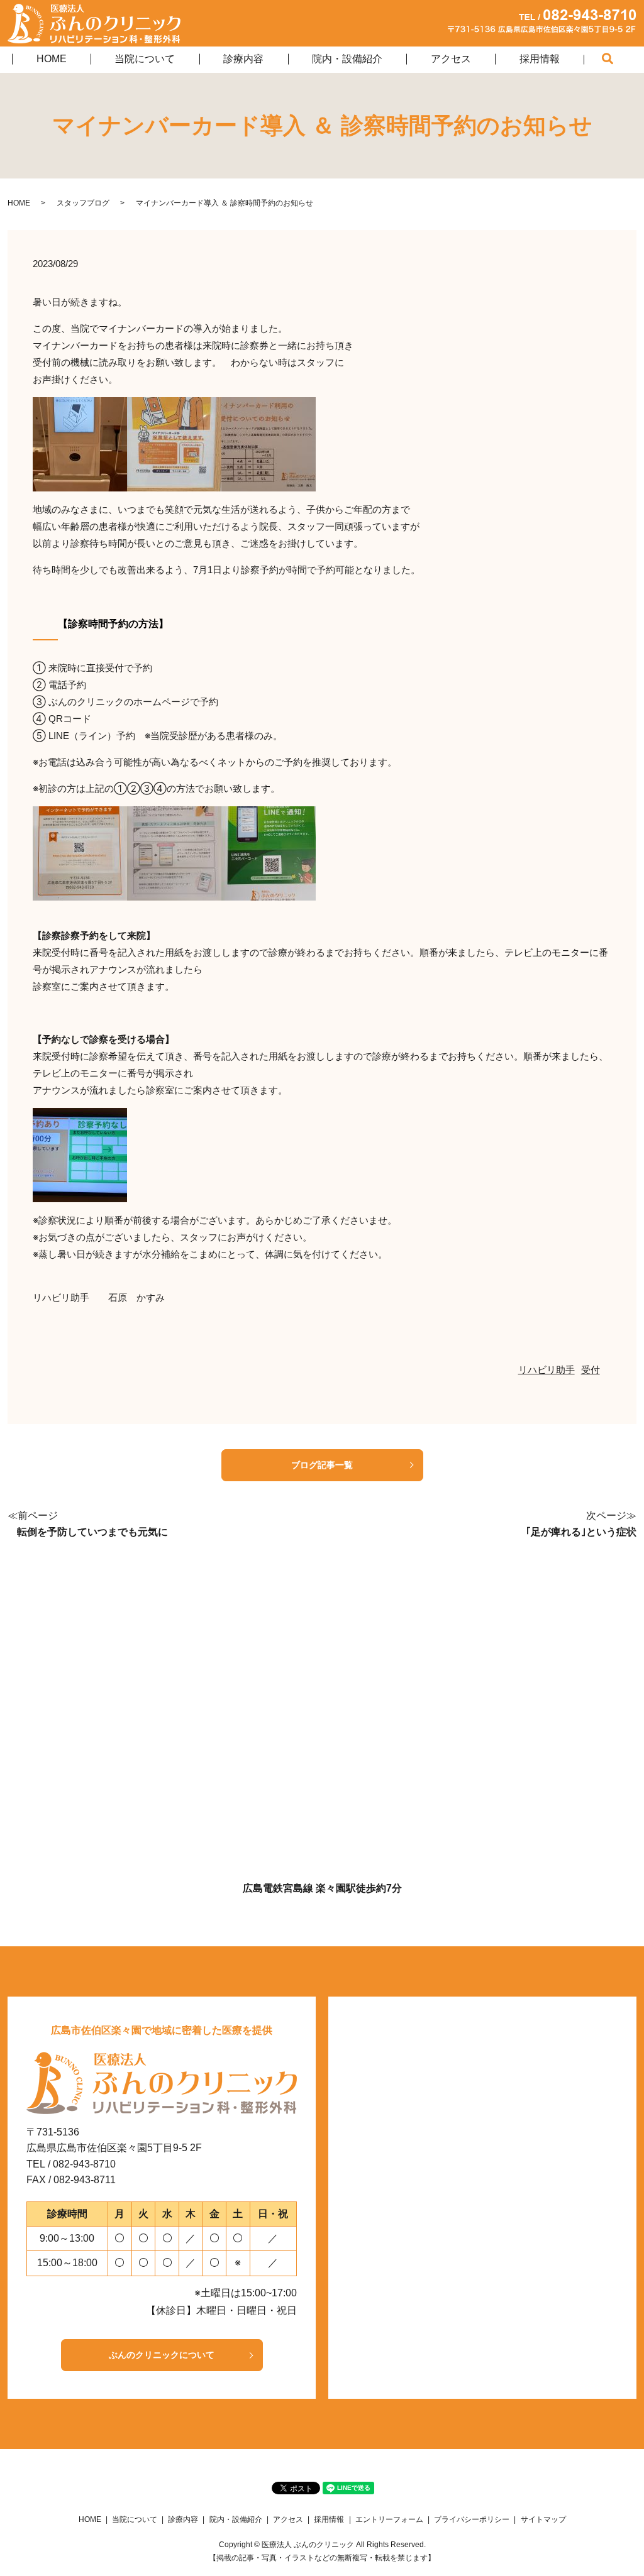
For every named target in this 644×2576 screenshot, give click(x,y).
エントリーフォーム (389, 2519)
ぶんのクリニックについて (162, 2355)
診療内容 (243, 59)
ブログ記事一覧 (322, 1465)
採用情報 (540, 59)
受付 (591, 1370)
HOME (52, 59)
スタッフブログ (83, 203)
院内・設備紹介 (347, 59)
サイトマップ (543, 2519)
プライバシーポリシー (472, 2519)
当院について (145, 59)
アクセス (451, 59)
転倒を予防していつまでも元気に (92, 1532)
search (619, 61)
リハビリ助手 (547, 1370)
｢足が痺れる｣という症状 (581, 1532)
